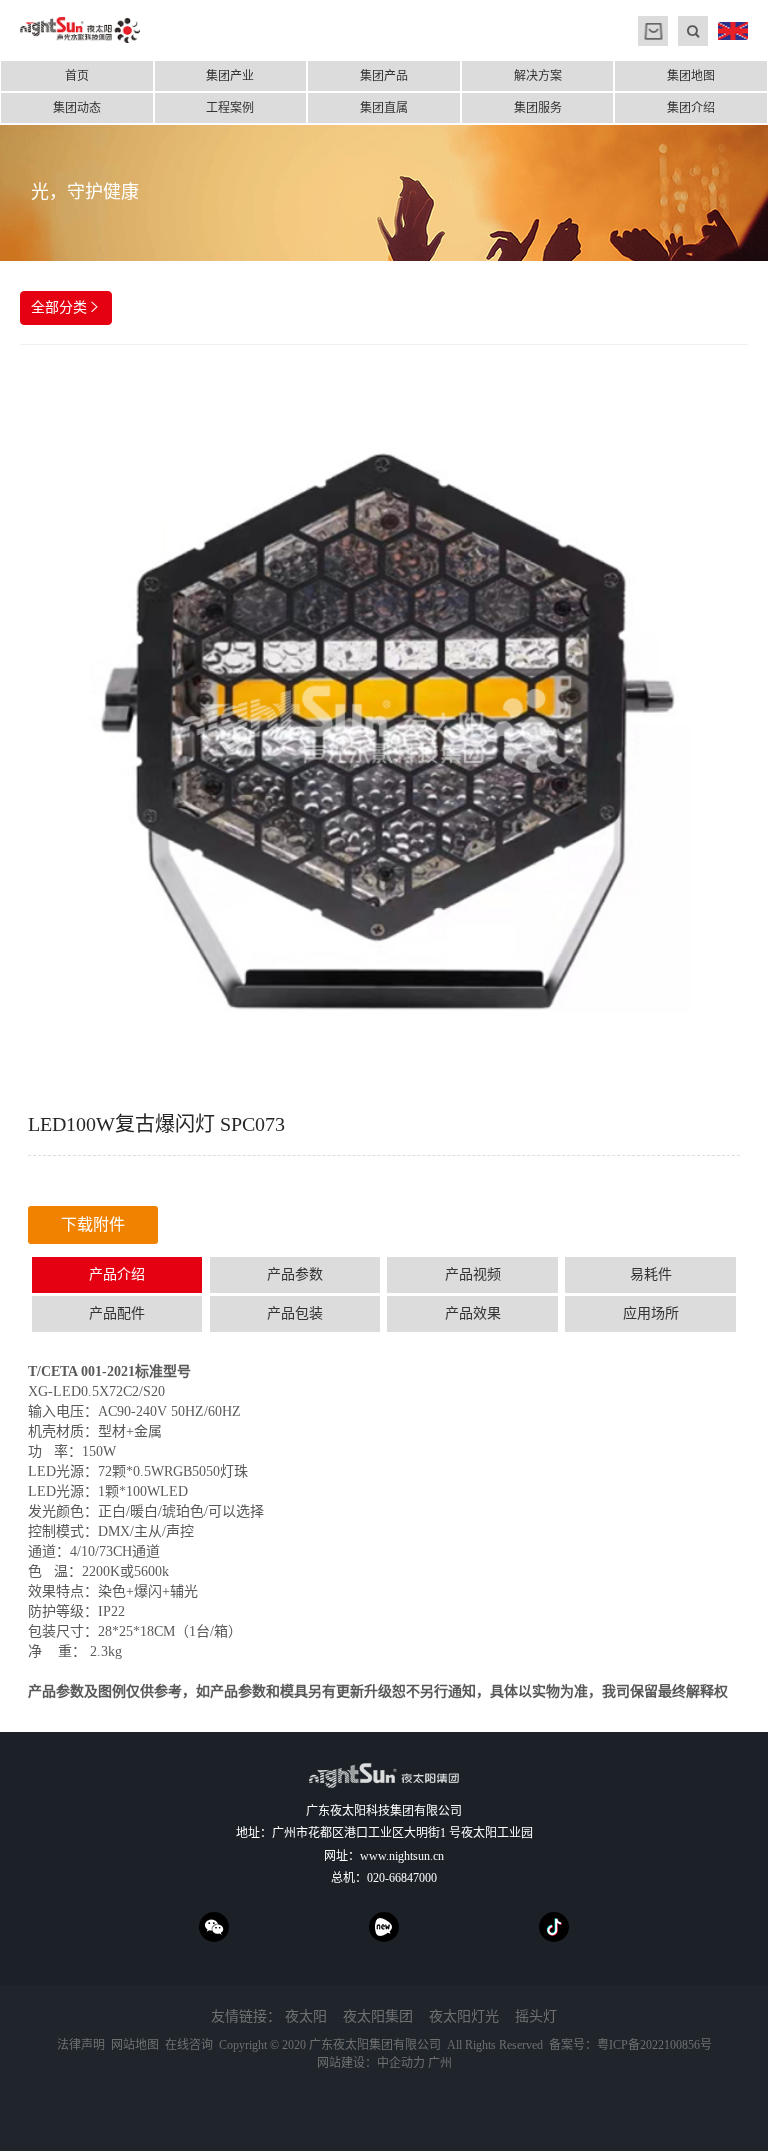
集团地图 (691, 76)
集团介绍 (691, 108)
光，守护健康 (85, 192)
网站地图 (135, 2045)
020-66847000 (402, 1878)
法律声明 (81, 2045)
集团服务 (538, 108)
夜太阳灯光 (464, 2016)
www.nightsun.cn (402, 1856)
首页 (77, 76)
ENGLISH (733, 31)
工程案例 (230, 108)
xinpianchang (384, 1927)
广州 (440, 2063)
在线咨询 (189, 2045)
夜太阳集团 (378, 2016)
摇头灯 (536, 2016)
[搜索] (693, 31)
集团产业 (230, 76)
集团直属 (384, 108)
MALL (653, 31)
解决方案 (538, 76)
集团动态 (77, 108)
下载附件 (93, 1224)
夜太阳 (306, 2016)
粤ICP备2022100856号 (654, 2045)
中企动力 (401, 2063)
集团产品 (384, 76)
